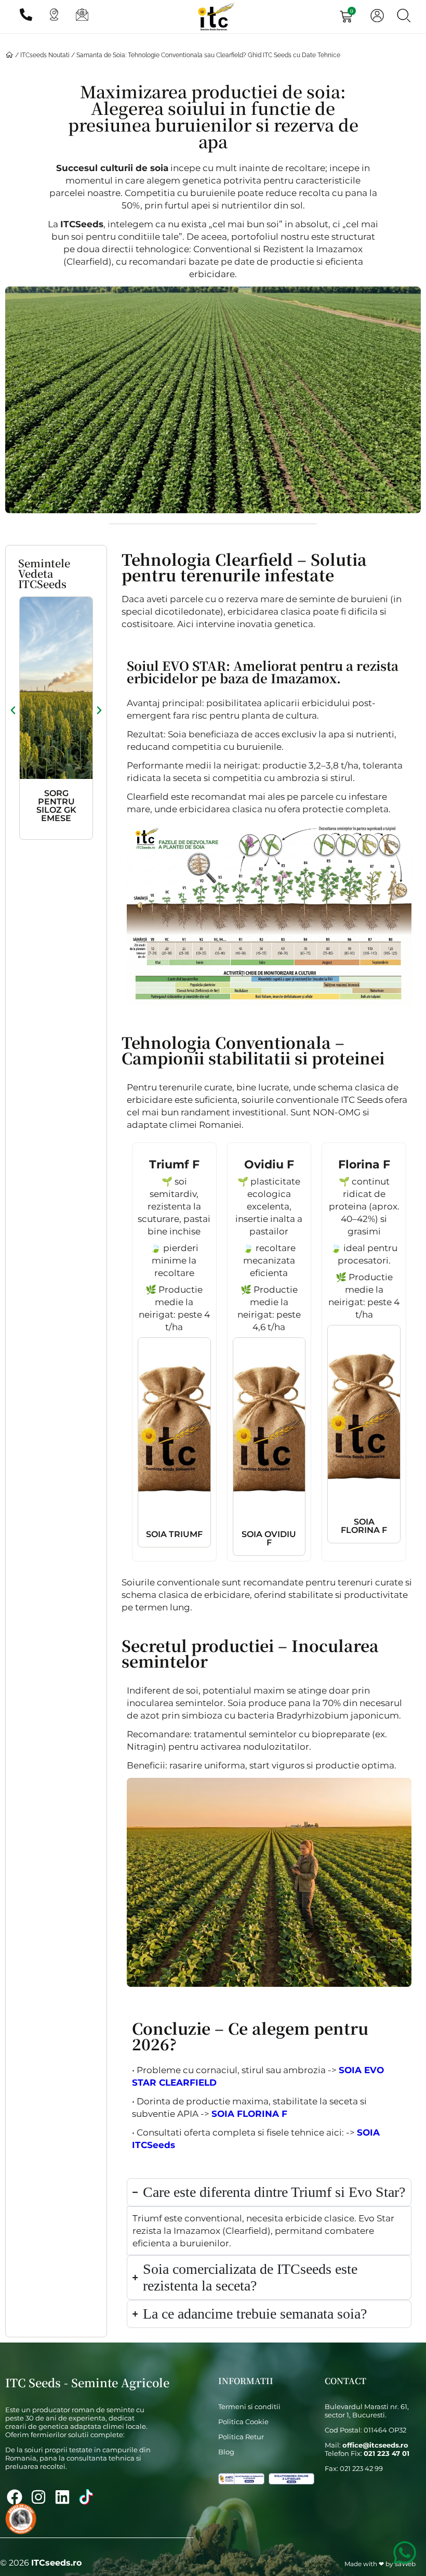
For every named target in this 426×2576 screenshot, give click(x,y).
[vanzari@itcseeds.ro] (81, 17)
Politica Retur (241, 2437)
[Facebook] (15, 2497)
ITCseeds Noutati (45, 55)
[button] (13, 710)
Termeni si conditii (249, 2406)
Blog (226, 2452)
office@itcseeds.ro (375, 2445)
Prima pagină (9, 56)
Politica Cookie (243, 2422)
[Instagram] (38, 2497)
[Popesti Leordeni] (53, 17)
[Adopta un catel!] (21, 2519)
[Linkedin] (62, 2497)
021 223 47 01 (387, 2453)
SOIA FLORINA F (249, 2114)
